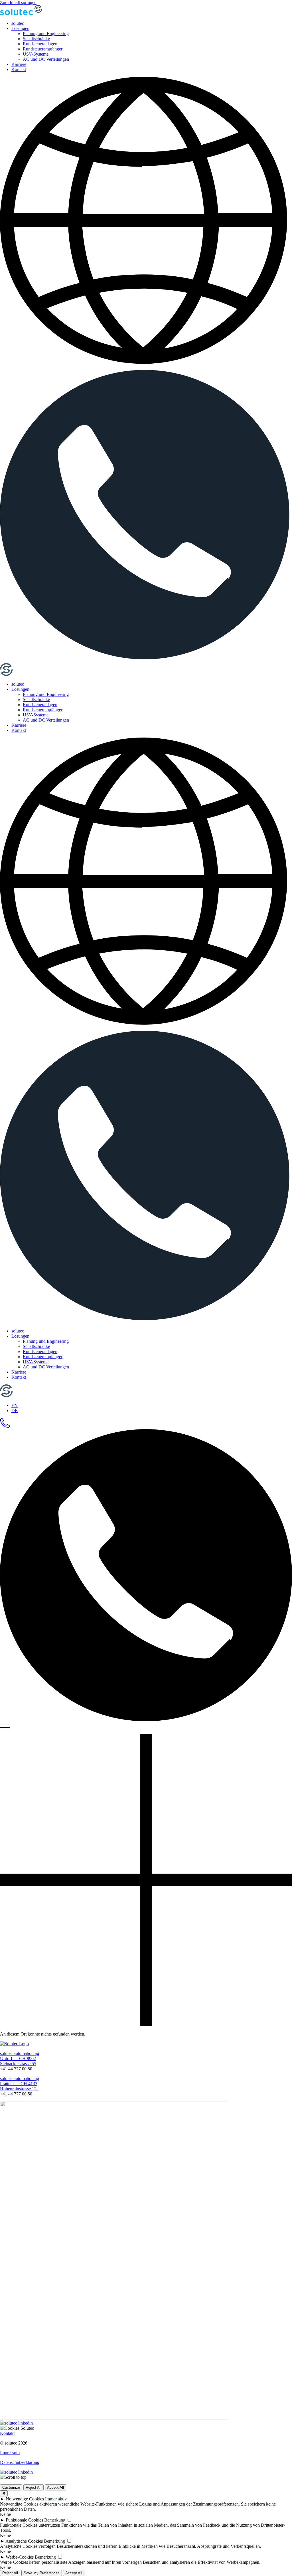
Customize (11, 2487)
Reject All (34, 2487)
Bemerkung (55, 2520)
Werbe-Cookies (20, 2557)
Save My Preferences (42, 2573)
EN (15, 1405)
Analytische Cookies (24, 2541)
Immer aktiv (56, 2499)
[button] (146, 223)
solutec (18, 23)
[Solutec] (21, 14)
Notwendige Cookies (25, 2499)
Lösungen (20, 28)
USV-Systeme (36, 54)
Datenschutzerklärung (20, 2462)
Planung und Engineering (46, 34)
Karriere (19, 64)
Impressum (10, 2453)
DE (15, 1410)
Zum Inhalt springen (18, 2)
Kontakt (19, 69)
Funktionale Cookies (24, 2520)
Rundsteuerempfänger (43, 49)
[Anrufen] (146, 660)
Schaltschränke (36, 39)
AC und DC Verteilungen (46, 59)
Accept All (55, 2487)
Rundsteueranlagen (40, 44)
